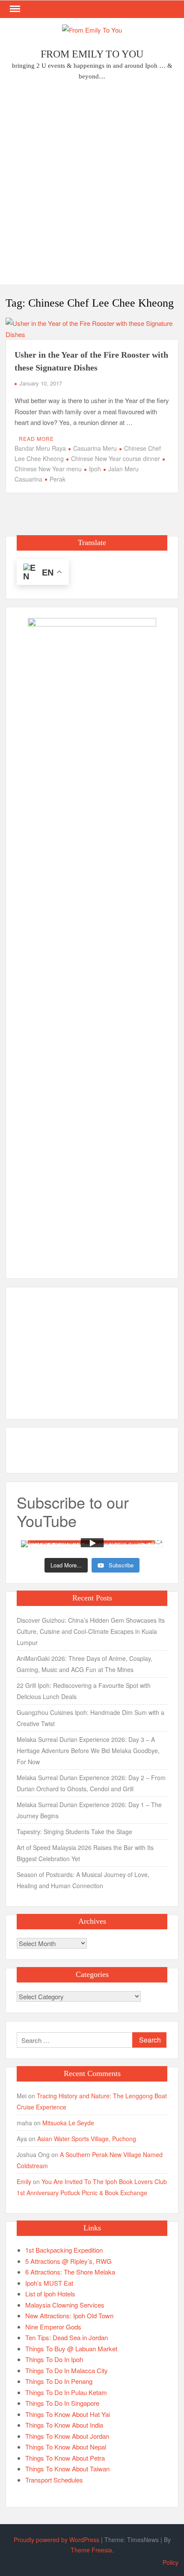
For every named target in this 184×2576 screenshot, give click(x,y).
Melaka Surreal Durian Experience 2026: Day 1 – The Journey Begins (89, 1810)
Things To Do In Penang (59, 2381)
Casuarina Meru (95, 448)
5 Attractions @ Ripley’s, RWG (68, 2261)
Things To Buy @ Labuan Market (71, 2349)
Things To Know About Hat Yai (68, 2414)
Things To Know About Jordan (67, 2436)
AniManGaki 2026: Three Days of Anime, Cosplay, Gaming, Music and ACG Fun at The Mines (85, 1664)
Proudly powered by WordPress (56, 2540)
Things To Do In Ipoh (54, 2359)
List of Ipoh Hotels (50, 2294)
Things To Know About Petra (65, 2458)
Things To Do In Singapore (62, 2403)
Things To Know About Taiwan (67, 2469)
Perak (58, 479)
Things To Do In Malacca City (67, 2370)
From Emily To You (92, 54)
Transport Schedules (54, 2480)
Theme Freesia (91, 2550)
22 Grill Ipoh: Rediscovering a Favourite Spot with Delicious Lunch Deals (84, 1691)
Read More (36, 438)
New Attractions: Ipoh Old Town (69, 2315)
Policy (171, 2562)
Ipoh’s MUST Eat (49, 2283)
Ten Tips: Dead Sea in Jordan (67, 2337)
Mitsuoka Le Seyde (68, 2123)
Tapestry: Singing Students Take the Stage (74, 1832)
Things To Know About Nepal (66, 2447)
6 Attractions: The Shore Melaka (70, 2272)
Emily (24, 2181)
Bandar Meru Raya (40, 448)
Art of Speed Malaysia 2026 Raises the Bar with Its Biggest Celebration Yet (85, 1853)
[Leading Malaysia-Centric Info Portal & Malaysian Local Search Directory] (92, 940)
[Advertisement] (92, 185)
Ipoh (95, 469)
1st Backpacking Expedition (64, 2250)
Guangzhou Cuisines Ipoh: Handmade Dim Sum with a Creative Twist (91, 1718)
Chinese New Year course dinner (116, 458)
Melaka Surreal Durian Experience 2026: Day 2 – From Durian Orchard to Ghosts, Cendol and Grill (91, 1783)
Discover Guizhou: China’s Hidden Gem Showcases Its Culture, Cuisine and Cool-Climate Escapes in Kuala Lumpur (91, 1631)
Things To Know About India (64, 2425)
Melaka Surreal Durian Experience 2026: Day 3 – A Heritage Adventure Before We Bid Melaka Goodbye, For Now (88, 1750)
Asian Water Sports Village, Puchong (87, 2139)
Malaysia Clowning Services (65, 2305)
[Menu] (14, 9)
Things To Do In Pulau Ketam (66, 2392)
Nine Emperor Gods (53, 2327)
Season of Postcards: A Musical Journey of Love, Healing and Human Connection (83, 1880)
